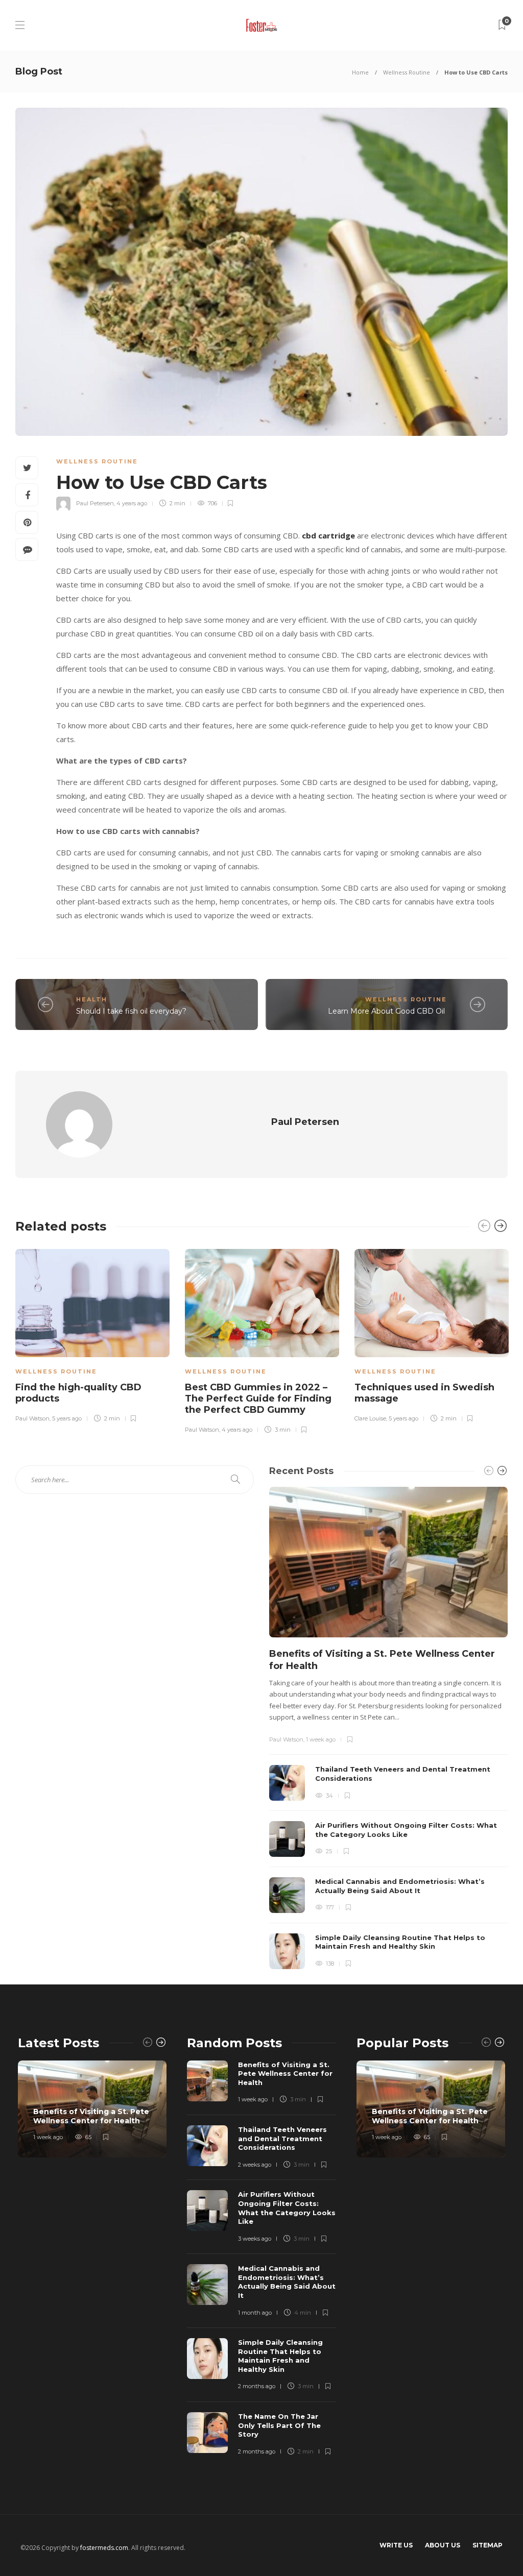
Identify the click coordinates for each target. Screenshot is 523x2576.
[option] (92, 1334)
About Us (443, 2545)
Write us (396, 2545)
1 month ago (255, 2313)
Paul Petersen (95, 503)
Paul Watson (32, 1418)
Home (360, 72)
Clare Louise (370, 1418)
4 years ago (132, 503)
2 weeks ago (255, 2165)
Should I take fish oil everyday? (131, 1011)
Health (92, 999)
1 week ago (321, 1739)
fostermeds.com (104, 2548)
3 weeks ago (255, 2239)
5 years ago (67, 1418)
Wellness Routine (407, 72)
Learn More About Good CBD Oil (387, 1011)
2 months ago (257, 2386)
